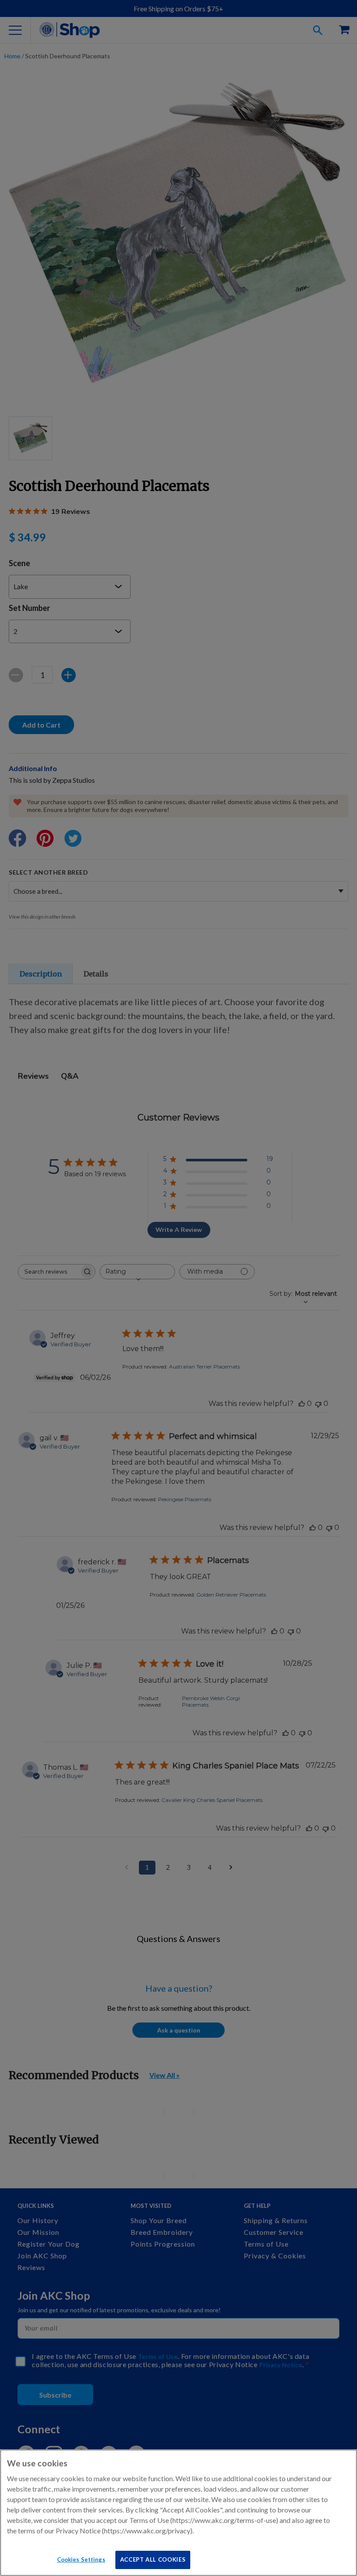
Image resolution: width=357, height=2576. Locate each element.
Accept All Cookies (153, 2559)
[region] (178, 2513)
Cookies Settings (81, 2559)
